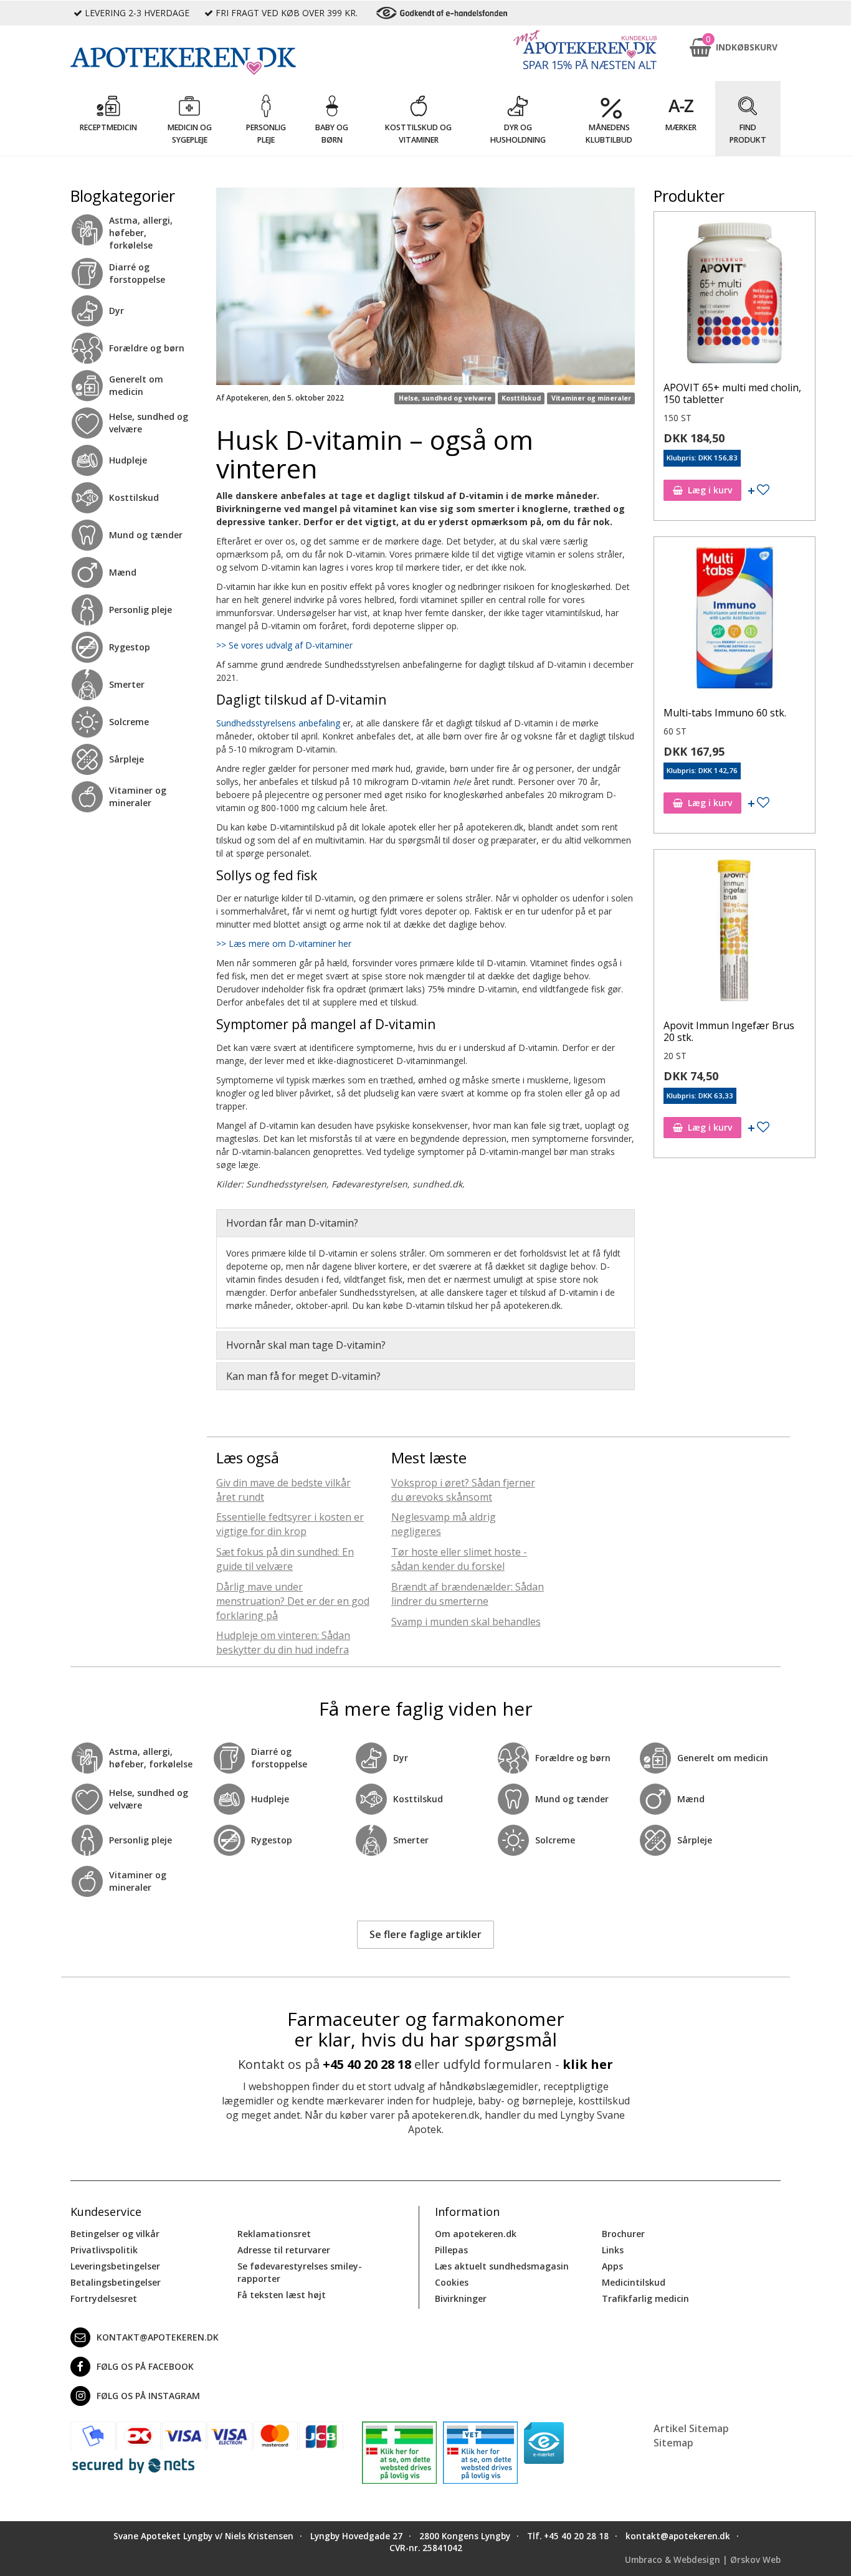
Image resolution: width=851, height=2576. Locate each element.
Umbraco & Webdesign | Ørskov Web (703, 2560)
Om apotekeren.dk (476, 2234)
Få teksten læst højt (282, 2295)
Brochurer (623, 2234)
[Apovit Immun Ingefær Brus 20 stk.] (735, 933)
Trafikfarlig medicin (645, 2298)
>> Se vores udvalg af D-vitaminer (284, 645)
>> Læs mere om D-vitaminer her (285, 943)
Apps (612, 2266)
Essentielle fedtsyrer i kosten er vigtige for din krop (290, 1524)
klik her (588, 2064)
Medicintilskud (634, 2282)
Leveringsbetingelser (115, 2266)
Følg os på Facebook (145, 2366)
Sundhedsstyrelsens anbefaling (278, 723)
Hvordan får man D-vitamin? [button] (292, 1223)
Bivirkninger (461, 2298)
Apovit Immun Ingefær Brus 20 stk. (729, 1031)
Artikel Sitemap (691, 2428)
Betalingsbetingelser (116, 2282)
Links (613, 2250)
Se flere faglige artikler (425, 1934)
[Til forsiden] (207, 61)
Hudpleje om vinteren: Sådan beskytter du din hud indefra (283, 1642)
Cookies (452, 2282)
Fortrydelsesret (104, 2298)
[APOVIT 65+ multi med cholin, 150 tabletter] (735, 295)
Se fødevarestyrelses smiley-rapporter (300, 2272)
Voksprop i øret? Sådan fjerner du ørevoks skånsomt (463, 1490)
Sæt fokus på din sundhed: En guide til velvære (285, 1559)
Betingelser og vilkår (115, 2234)
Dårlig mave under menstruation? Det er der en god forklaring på (293, 1601)
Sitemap (673, 2443)
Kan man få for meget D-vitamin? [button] (303, 1376)
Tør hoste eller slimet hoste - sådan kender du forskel (459, 1559)
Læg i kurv (710, 490)
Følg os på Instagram (148, 2396)
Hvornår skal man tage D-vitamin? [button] (306, 1345)
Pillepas (451, 2250)
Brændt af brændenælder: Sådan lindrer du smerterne (468, 1594)
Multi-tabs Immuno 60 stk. (725, 713)
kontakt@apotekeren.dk (158, 2337)
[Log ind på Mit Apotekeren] (585, 50)
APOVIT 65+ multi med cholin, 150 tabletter (732, 393)
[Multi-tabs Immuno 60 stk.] (735, 620)
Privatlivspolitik (104, 2250)
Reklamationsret (274, 2234)
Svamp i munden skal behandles (466, 1622)
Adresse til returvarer (284, 2250)
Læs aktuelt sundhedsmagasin (502, 2266)
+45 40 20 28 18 (367, 2064)
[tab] (425, 1223)
